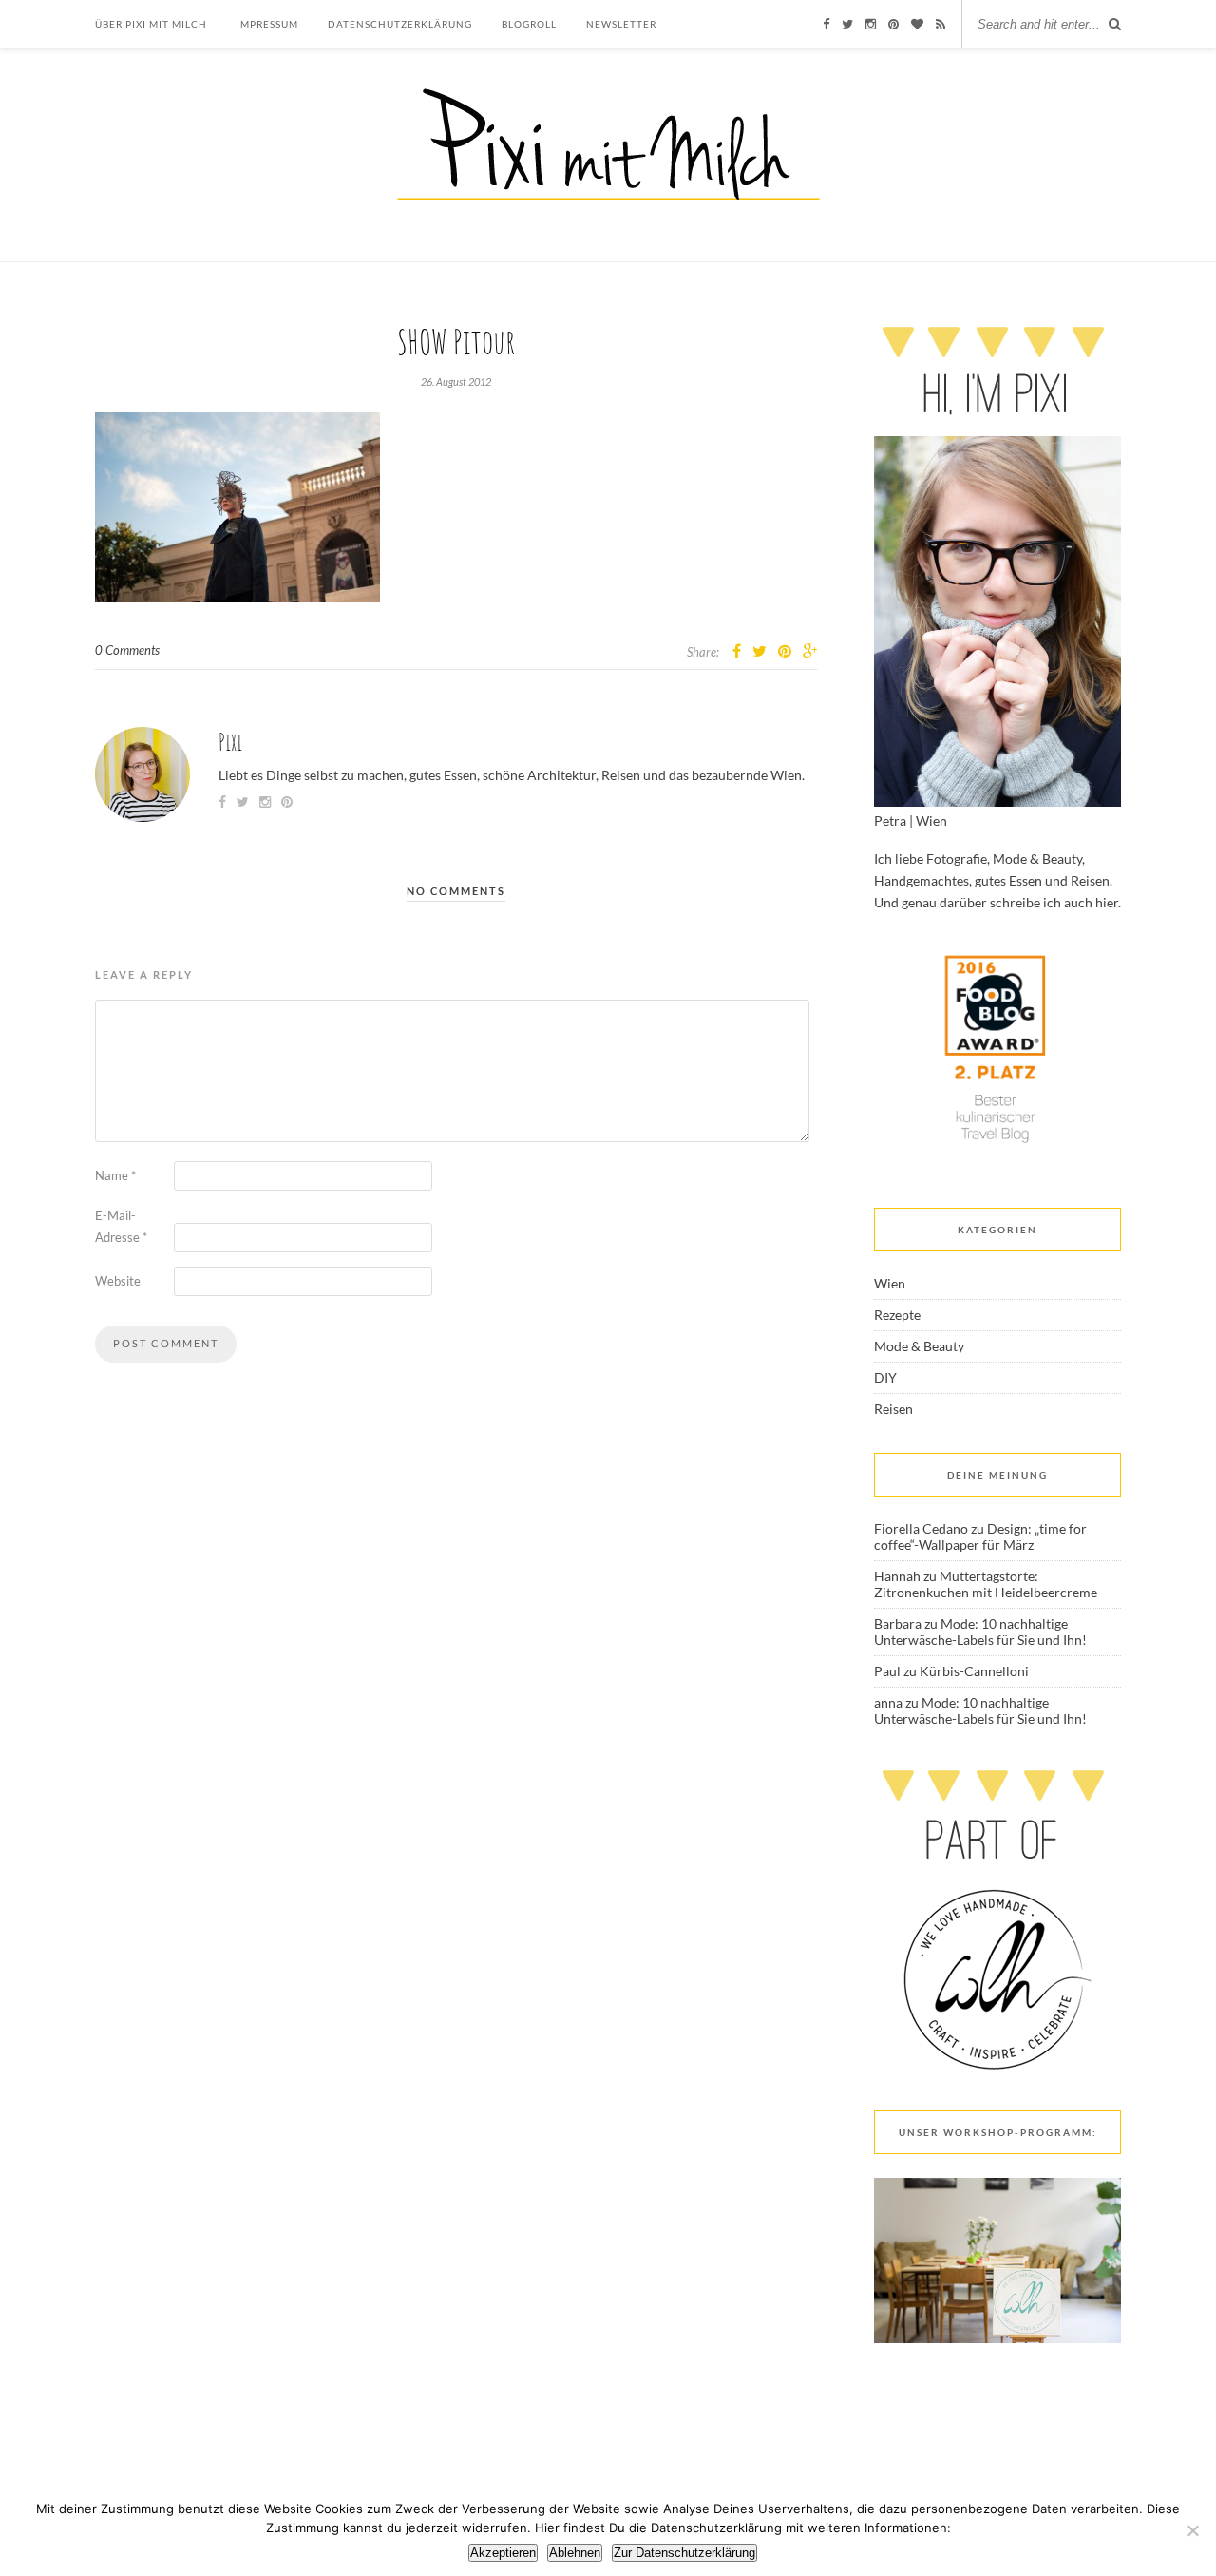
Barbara (898, 1623)
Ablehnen (575, 2553)
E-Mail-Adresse (121, 1226)
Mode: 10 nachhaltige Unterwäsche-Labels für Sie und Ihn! (980, 1631)
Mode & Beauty (919, 1346)
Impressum (267, 24)
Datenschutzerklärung (400, 24)
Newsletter (621, 24)
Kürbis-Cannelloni (974, 1671)
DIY (885, 1377)
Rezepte (897, 1315)
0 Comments (127, 650)
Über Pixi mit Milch (151, 24)
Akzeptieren (503, 2553)
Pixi (230, 742)
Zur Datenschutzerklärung (684, 2553)
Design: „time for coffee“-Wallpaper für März (980, 1536)
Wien (890, 1283)
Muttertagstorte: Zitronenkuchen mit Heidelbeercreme (986, 1584)
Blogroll (529, 24)
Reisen (893, 1409)
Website (118, 1281)
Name (115, 1175)
